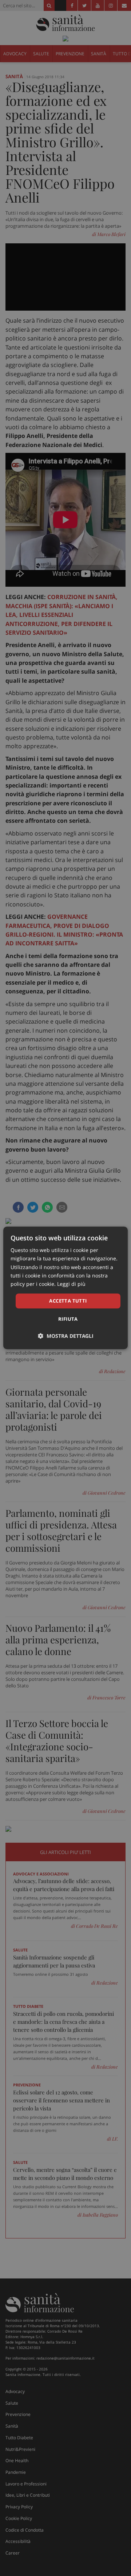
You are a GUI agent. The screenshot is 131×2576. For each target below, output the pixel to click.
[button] (66, 1336)
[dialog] (65, 1288)
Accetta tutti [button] (68, 1301)
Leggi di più (71, 1284)
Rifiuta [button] (68, 1319)
